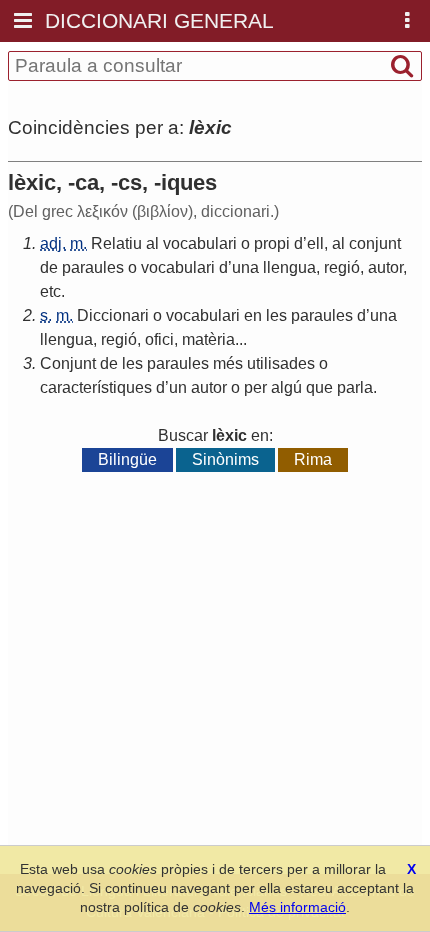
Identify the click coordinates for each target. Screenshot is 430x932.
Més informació (297, 907)
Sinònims (225, 459)
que (319, 387)
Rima (313, 459)
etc (50, 291)
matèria (208, 339)
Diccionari (113, 315)
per (255, 387)
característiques (96, 387)
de (49, 267)
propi (272, 243)
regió (342, 267)
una (245, 267)
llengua (289, 267)
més (228, 363)
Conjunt (68, 363)
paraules (93, 267)
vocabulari (200, 243)
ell (315, 243)
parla (355, 387)
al (152, 243)
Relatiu (116, 243)
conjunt (375, 243)
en (253, 315)
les (276, 315)
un (178, 387)
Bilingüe (127, 459)
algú (286, 387)
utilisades (281, 363)
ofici (159, 339)
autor (385, 267)
